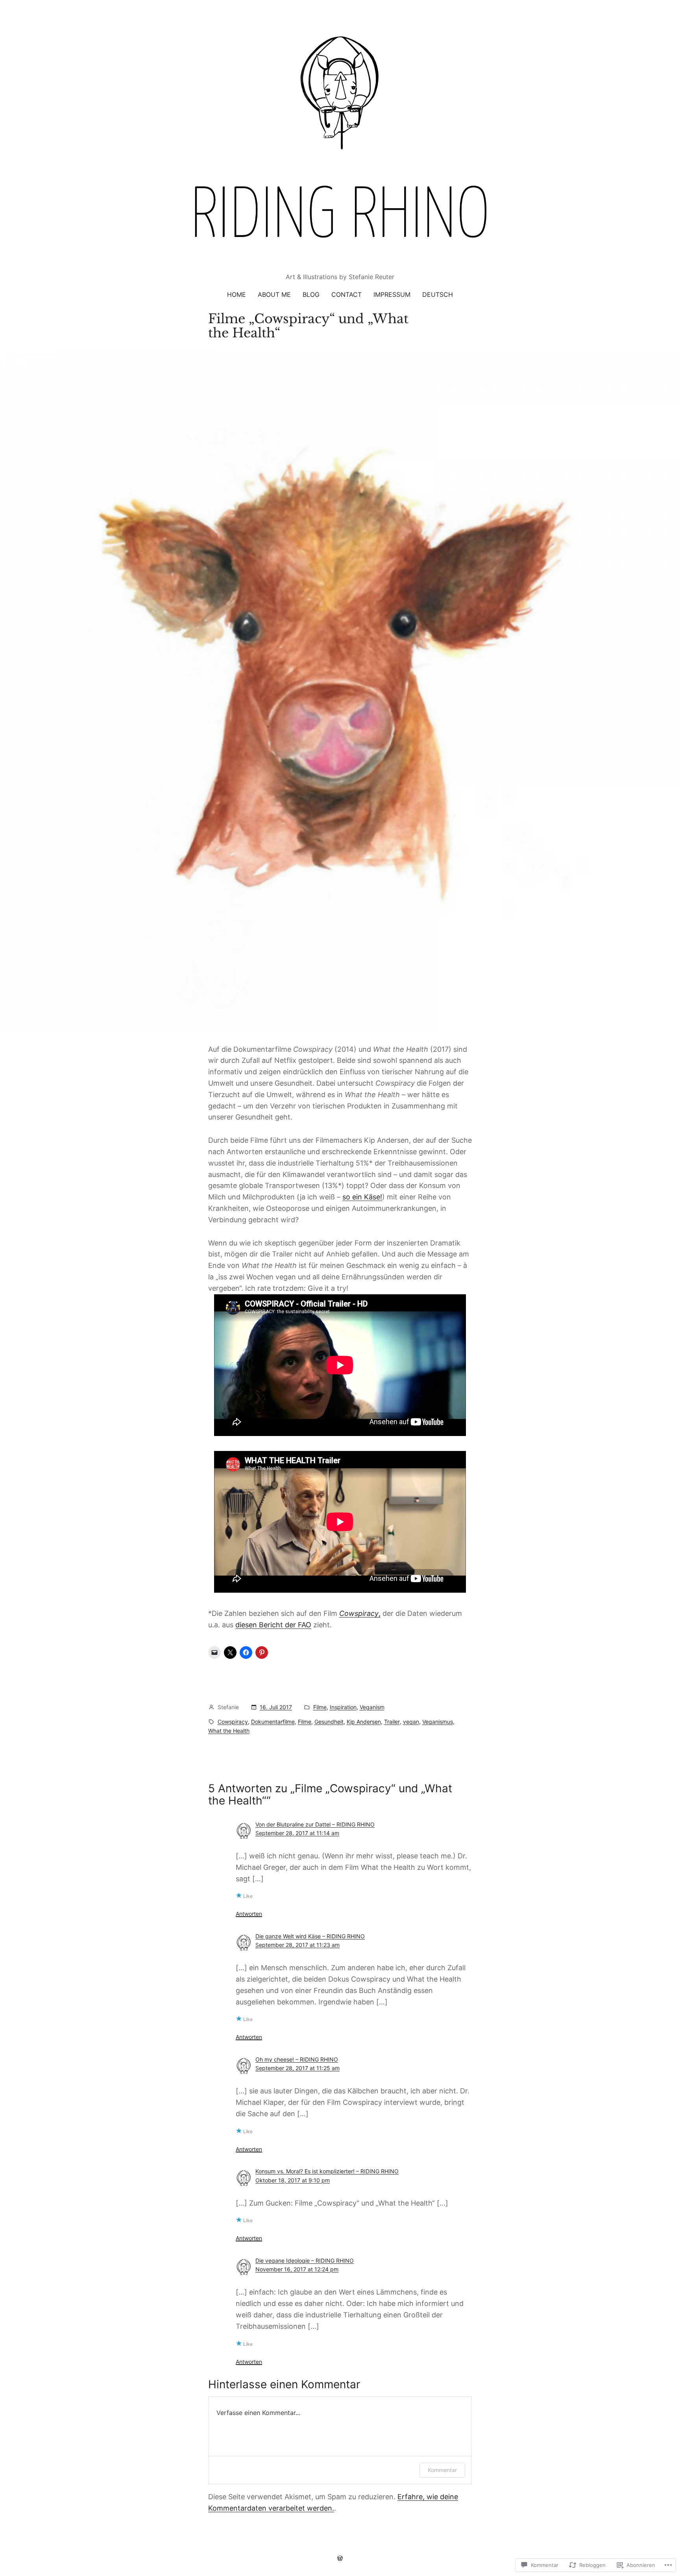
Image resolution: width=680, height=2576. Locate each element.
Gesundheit (329, 1722)
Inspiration (343, 1707)
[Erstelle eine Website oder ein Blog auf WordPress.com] (340, 2558)
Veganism (372, 1707)
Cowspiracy (233, 1722)
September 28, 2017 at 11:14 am (297, 1833)
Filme (320, 1707)
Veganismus (438, 1722)
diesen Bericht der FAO (273, 1625)
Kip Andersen (364, 1722)
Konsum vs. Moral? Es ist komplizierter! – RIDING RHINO (327, 2171)
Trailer (392, 1722)
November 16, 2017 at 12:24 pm (297, 2269)
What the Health (229, 1731)
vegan (411, 1722)
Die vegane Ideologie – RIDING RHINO (305, 2260)
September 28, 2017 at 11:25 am (297, 2068)
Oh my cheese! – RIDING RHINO (297, 2059)
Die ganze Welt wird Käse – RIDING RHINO (310, 1936)
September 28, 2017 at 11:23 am (297, 1945)
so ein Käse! (362, 1197)
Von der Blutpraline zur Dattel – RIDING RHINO (315, 1824)
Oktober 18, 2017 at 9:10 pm (293, 2180)
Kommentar (442, 2470)
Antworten (249, 1914)
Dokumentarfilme (273, 1722)
